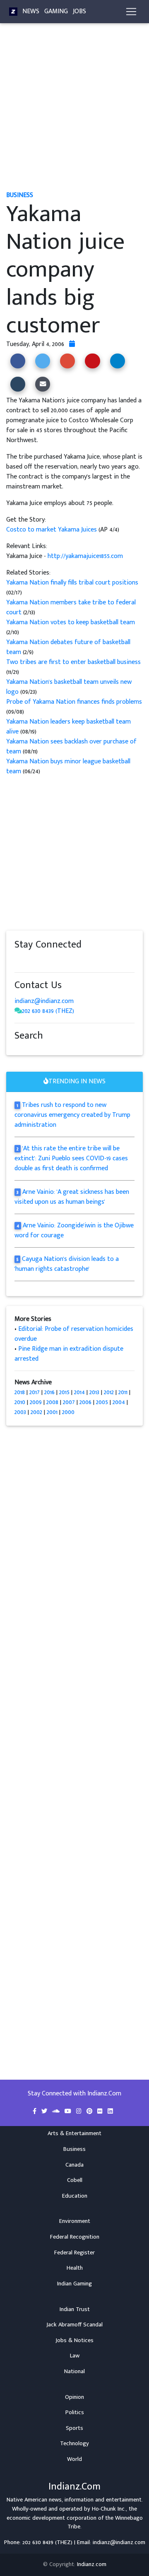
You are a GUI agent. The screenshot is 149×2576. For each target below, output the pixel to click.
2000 (68, 1412)
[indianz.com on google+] (43, 961)
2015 (64, 1392)
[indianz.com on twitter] (27, 961)
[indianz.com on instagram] (77, 961)
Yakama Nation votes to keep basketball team (71, 622)
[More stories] (72, 344)
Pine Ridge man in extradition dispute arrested (69, 1354)
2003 (20, 1412)
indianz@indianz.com (44, 1001)
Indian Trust (75, 2309)
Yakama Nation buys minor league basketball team (68, 766)
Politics (75, 2412)
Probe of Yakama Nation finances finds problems (74, 702)
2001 (52, 1412)
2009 (36, 1402)
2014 (79, 1392)
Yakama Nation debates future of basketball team (68, 647)
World (74, 2459)
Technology (74, 2444)
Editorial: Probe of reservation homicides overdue (74, 1334)
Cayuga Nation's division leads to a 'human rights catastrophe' (67, 1264)
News (31, 11)
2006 (85, 1402)
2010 (20, 1402)
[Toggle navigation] (131, 12)
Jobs (79, 11)
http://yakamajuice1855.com (85, 556)
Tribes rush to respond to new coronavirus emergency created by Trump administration (72, 1115)
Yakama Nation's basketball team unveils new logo (69, 687)
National (74, 2372)
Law (75, 2356)
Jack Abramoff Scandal (74, 2325)
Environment (75, 2221)
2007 (69, 1402)
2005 (102, 1402)
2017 (35, 1392)
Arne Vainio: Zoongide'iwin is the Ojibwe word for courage (74, 1230)
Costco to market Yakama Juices (52, 530)
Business (74, 2149)
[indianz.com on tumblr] (52, 961)
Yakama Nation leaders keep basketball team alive (68, 727)
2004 (119, 1402)
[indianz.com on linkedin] (85, 961)
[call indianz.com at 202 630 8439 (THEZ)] (18, 1011)
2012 (109, 1392)
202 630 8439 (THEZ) (48, 1011)
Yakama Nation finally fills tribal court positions (72, 583)
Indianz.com (92, 2564)
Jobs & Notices (74, 2340)
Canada (74, 2165)
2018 (20, 1392)
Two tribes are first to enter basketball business (73, 662)
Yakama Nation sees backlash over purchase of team (71, 747)
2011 (123, 1392)
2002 (36, 1412)
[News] (13, 12)
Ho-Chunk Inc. (109, 2509)
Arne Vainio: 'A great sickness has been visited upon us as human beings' (72, 1197)
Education (75, 2196)
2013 (94, 1392)
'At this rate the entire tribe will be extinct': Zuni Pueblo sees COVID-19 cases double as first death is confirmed (71, 1158)
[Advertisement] (74, 111)
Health (75, 2268)
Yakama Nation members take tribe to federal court (71, 607)
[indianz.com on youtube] (92, 961)
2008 (52, 1402)
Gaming (56, 11)
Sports (74, 2428)
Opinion (74, 2397)
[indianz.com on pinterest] (60, 961)
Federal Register (74, 2253)
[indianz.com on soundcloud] (35, 961)
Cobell (75, 2180)
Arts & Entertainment (74, 2133)
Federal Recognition (75, 2237)
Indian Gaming (74, 2284)
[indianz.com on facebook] (19, 961)
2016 (49, 1392)
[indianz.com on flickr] (68, 961)
